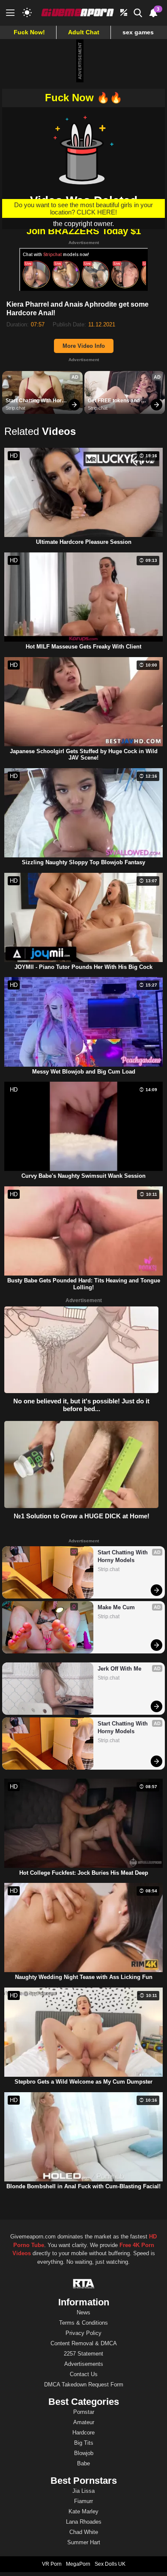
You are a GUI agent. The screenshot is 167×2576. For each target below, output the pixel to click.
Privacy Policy (83, 2333)
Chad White (84, 2532)
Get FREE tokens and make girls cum (114, 401)
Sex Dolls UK (110, 2564)
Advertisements (84, 2364)
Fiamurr (83, 2501)
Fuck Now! (29, 32)
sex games (138, 32)
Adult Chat (84, 32)
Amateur (84, 2422)
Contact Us (84, 2374)
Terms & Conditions (83, 2323)
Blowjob (84, 2453)
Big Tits (84, 2443)
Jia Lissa (83, 2491)
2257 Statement (83, 2354)
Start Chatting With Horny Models (37, 401)
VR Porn (52, 2564)
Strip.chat (15, 408)
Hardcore (83, 2433)
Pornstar (84, 2412)
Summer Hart (84, 2542)
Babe (83, 2463)
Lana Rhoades (84, 2522)
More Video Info (84, 346)
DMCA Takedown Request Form (84, 2384)
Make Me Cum (116, 1607)
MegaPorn (78, 2564)
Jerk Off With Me (119, 1669)
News (83, 2312)
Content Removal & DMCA (84, 2343)
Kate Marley (83, 2511)
